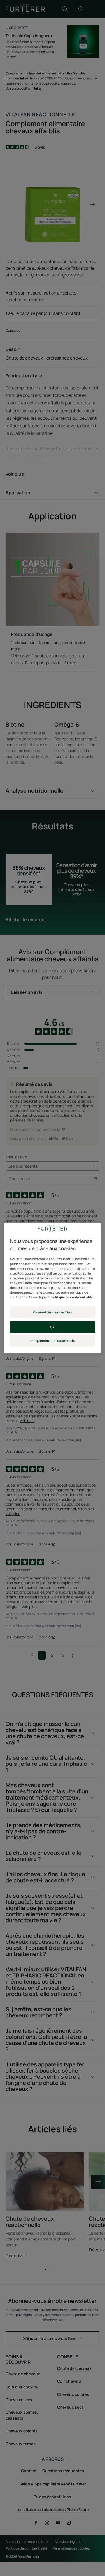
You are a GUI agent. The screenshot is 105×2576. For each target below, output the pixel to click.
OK (52, 1327)
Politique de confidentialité (72, 1297)
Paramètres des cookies (53, 1312)
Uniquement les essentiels (53, 1341)
